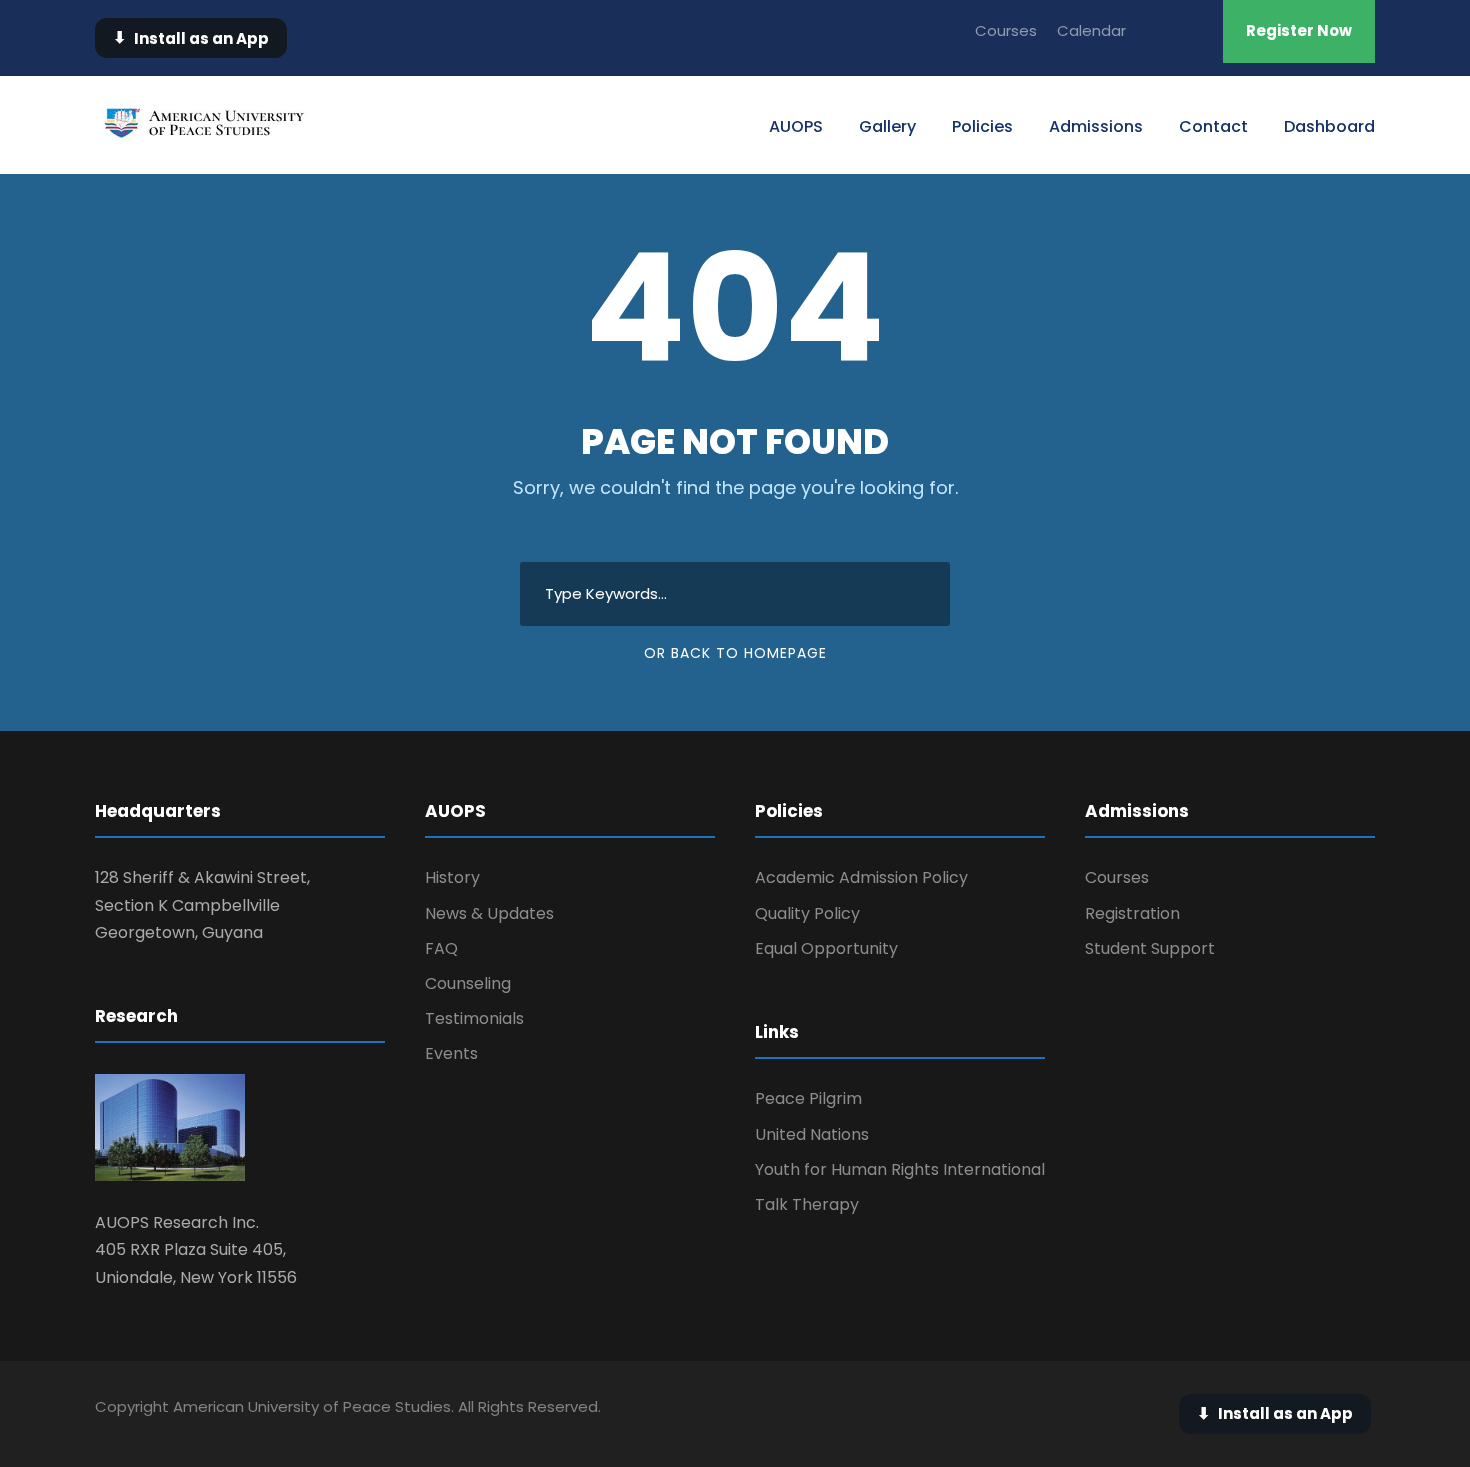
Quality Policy (807, 913)
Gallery (887, 126)
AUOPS (796, 126)
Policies (982, 126)
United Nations (812, 1134)
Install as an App (191, 37)
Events (451, 1053)
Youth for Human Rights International (900, 1169)
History (452, 877)
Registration (1132, 913)
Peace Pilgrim (808, 1098)
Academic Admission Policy (861, 877)
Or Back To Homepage (735, 653)
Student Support (1150, 948)
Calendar (1091, 30)
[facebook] (1194, 30)
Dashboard (1329, 126)
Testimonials (474, 1018)
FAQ (441, 948)
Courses (1006, 30)
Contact (1213, 126)
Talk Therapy (807, 1204)
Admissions (1096, 126)
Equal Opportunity (826, 948)
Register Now (1299, 30)
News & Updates (489, 913)
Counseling (468, 983)
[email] (1157, 30)
